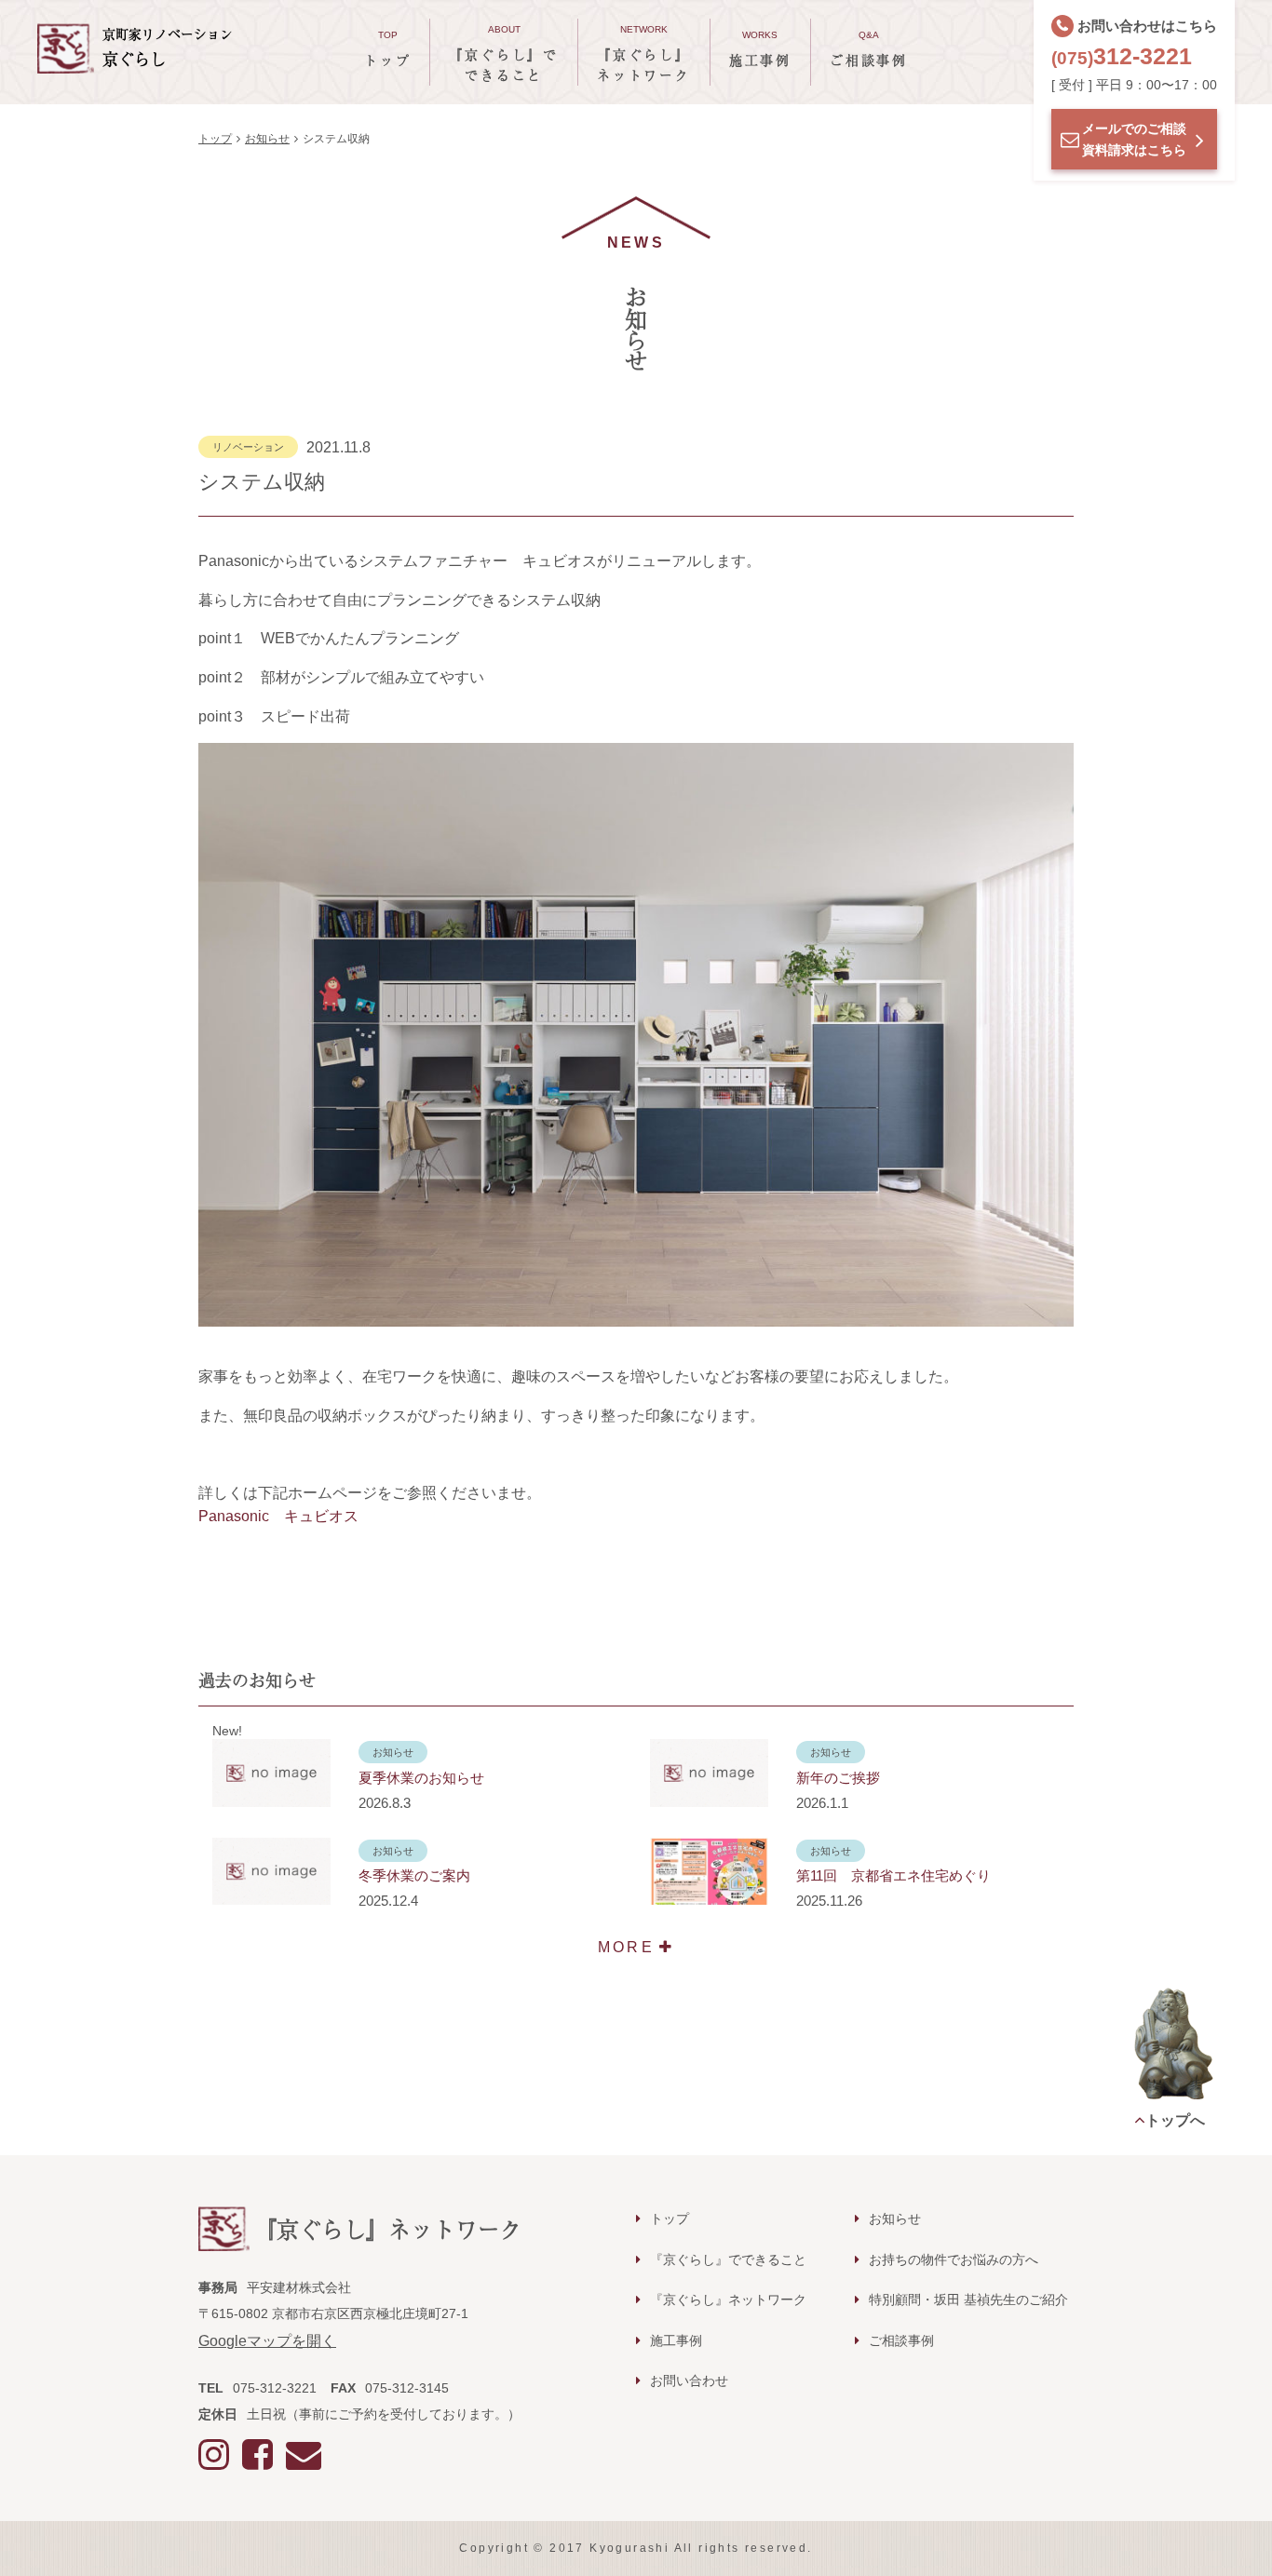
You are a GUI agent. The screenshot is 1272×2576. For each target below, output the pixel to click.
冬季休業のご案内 (414, 1875)
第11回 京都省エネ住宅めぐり (893, 1875)
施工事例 (676, 2340)
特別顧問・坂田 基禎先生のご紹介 (968, 2300)
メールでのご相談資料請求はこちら (1134, 139)
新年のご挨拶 (838, 1778)
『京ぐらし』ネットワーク (728, 2300)
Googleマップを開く (267, 2341)
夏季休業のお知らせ (421, 1778)
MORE (626, 1947)
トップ (215, 139)
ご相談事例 (901, 2340)
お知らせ (267, 139)
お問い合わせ (689, 2380)
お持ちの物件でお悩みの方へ (954, 2259)
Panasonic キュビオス (278, 1516)
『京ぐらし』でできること (728, 2259)
